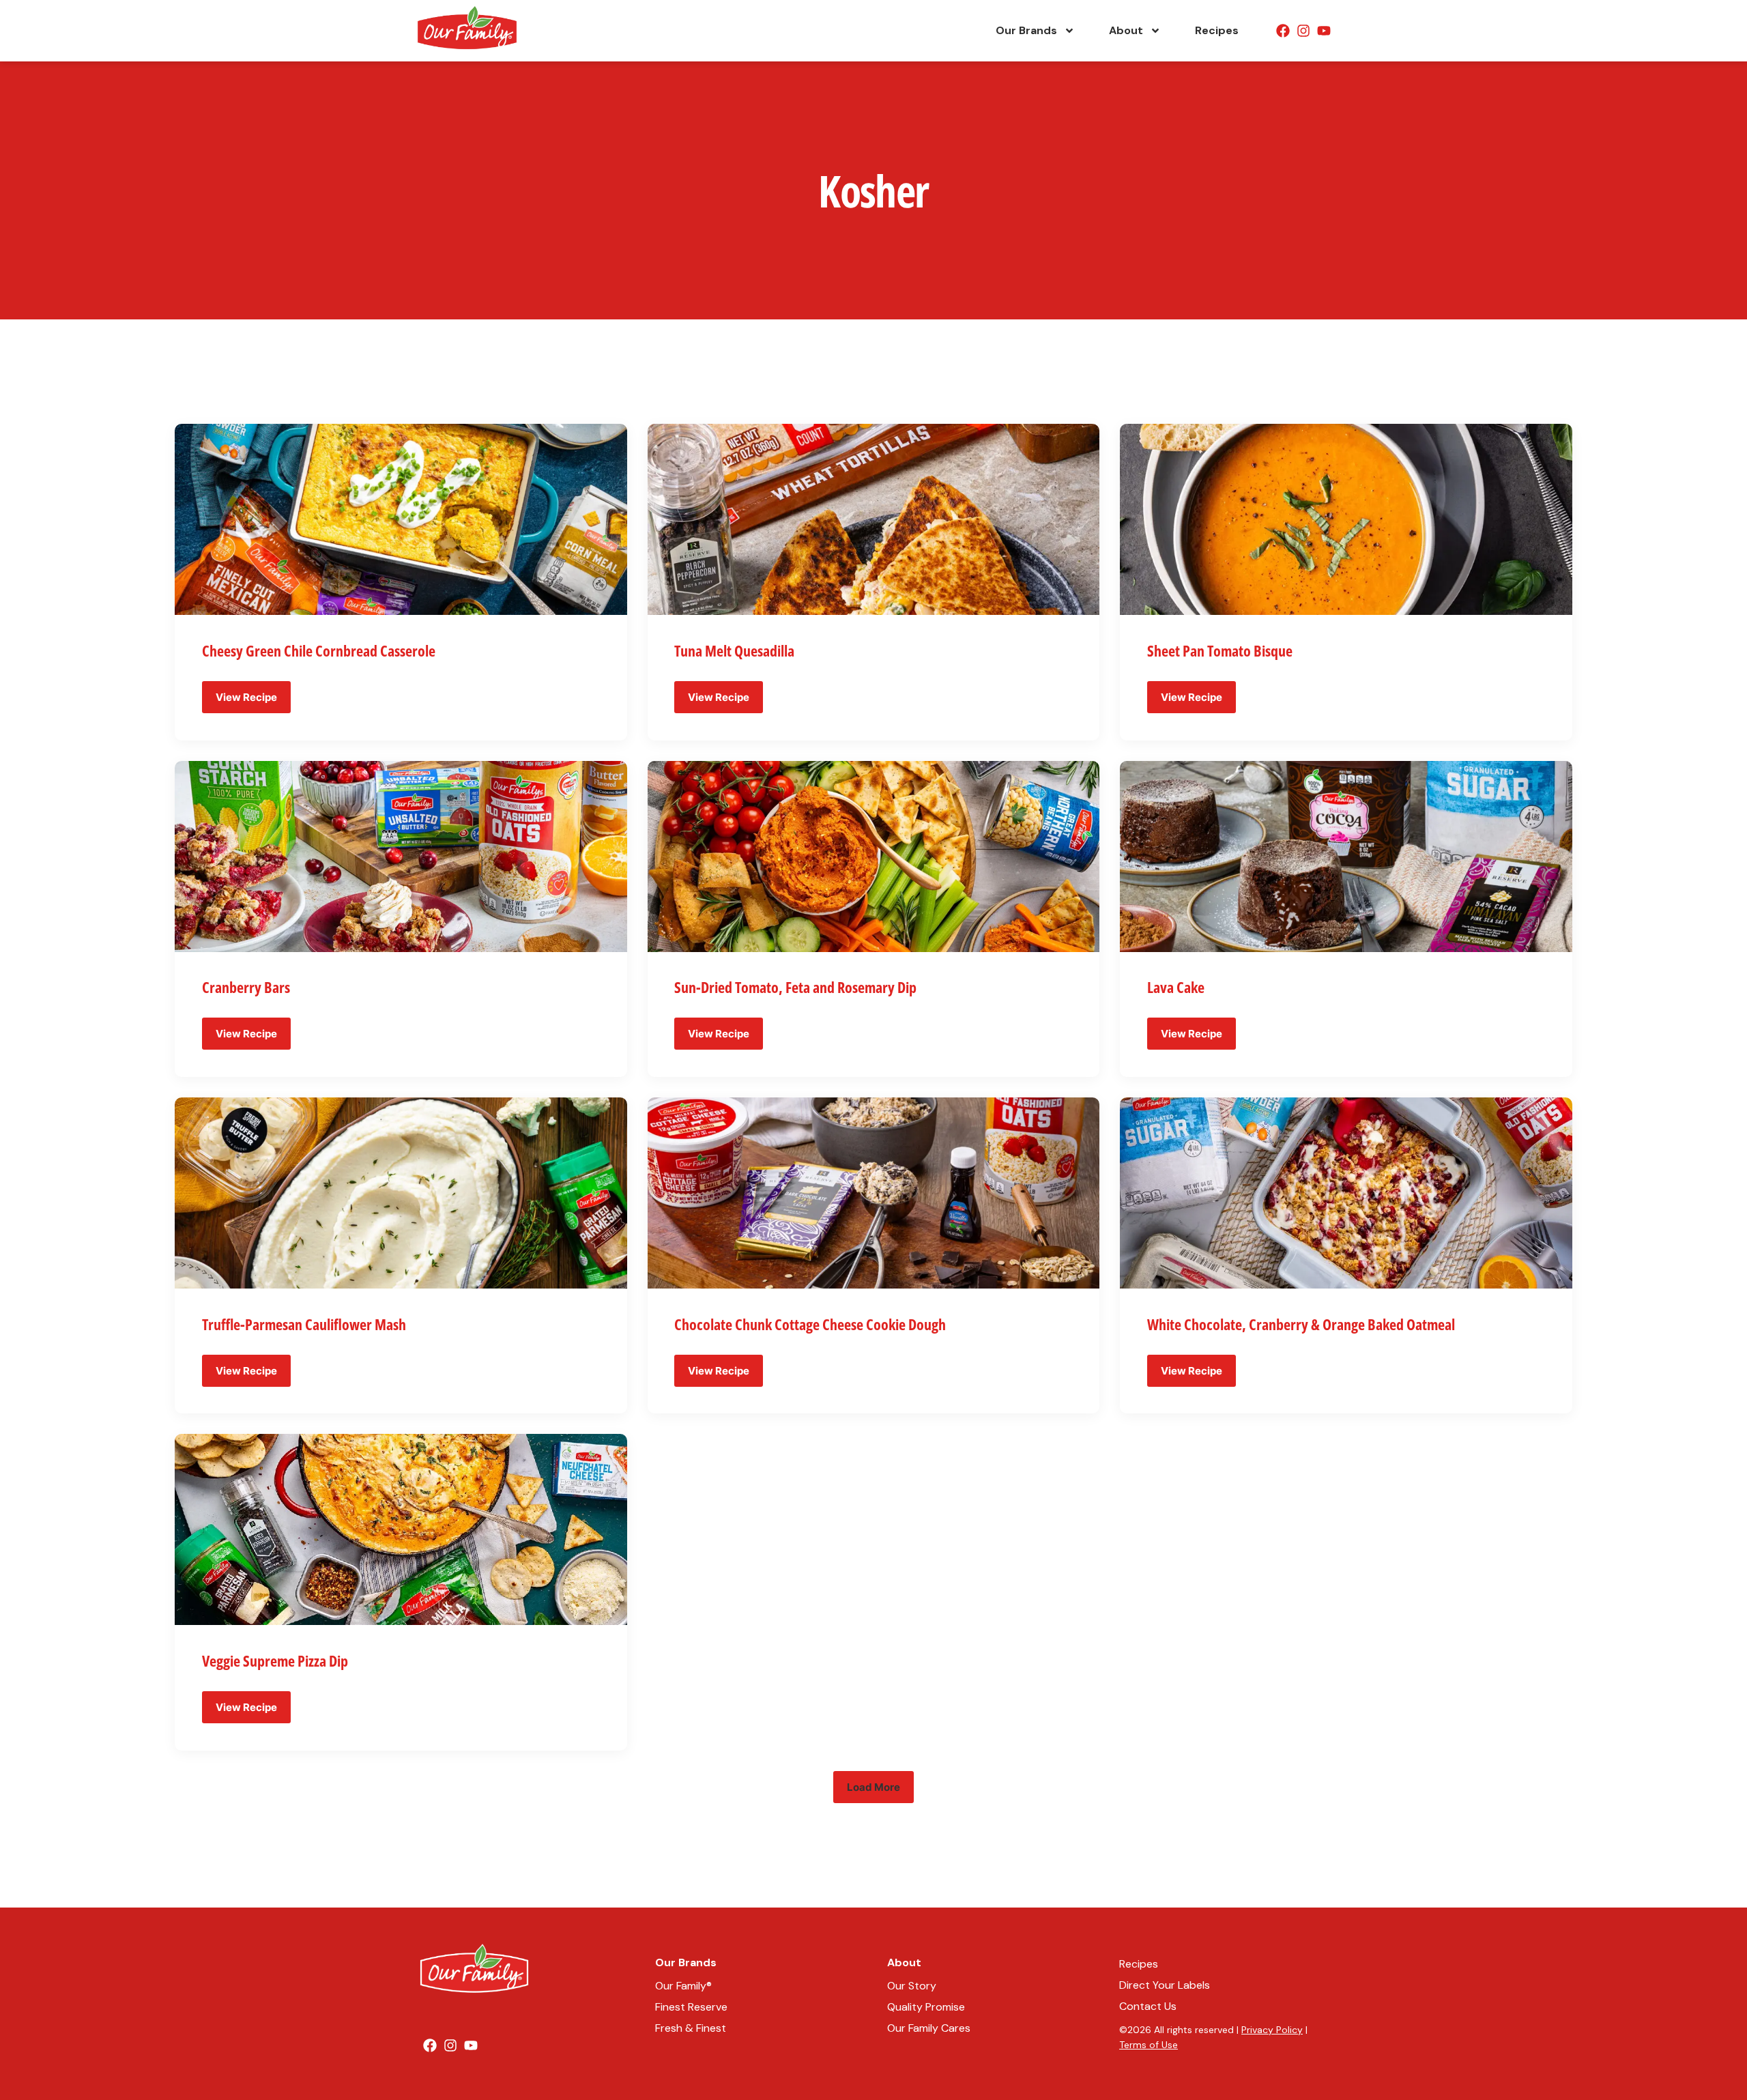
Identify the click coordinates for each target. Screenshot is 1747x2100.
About (1126, 30)
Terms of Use (1149, 2045)
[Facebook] (1283, 31)
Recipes (1217, 30)
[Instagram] (1303, 31)
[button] (873, 1787)
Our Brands (1026, 30)
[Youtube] (1324, 31)
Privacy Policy (1272, 2030)
